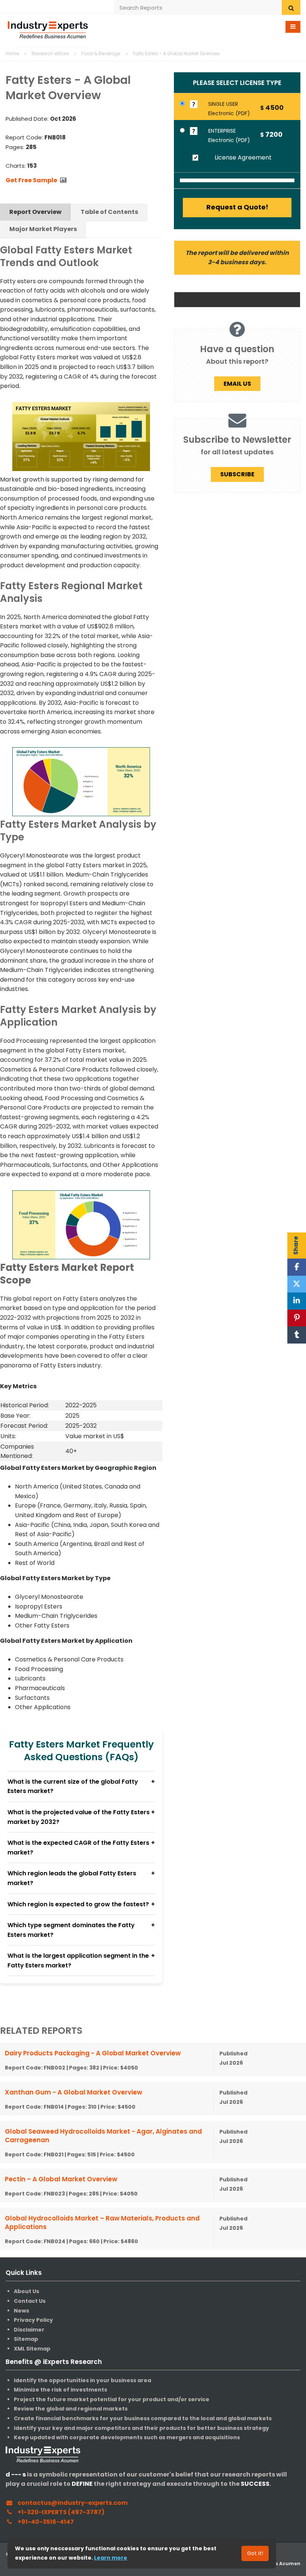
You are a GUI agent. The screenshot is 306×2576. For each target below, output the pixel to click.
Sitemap (26, 2339)
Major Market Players (43, 229)
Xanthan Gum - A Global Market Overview (74, 2092)
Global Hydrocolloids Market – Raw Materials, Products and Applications (102, 2223)
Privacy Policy (33, 2320)
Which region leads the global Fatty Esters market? (72, 1878)
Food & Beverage (101, 53)
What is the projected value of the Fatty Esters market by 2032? (79, 1817)
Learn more (111, 2558)
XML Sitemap (32, 2349)
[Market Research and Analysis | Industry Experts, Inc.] (48, 29)
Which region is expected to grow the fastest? (78, 1904)
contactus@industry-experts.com (73, 2503)
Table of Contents (109, 212)
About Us (26, 2291)
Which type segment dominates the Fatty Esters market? (71, 1930)
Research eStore (50, 53)
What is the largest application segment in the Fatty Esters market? (78, 1961)
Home (12, 53)
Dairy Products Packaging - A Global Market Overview (93, 2053)
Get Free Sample (31, 180)
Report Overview (35, 212)
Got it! (255, 2553)
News (21, 2311)
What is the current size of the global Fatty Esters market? (73, 1786)
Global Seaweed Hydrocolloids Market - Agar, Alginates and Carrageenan (103, 2136)
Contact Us (30, 2301)
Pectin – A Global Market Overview (61, 2179)
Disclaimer (29, 2330)
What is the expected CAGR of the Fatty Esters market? (78, 1848)
